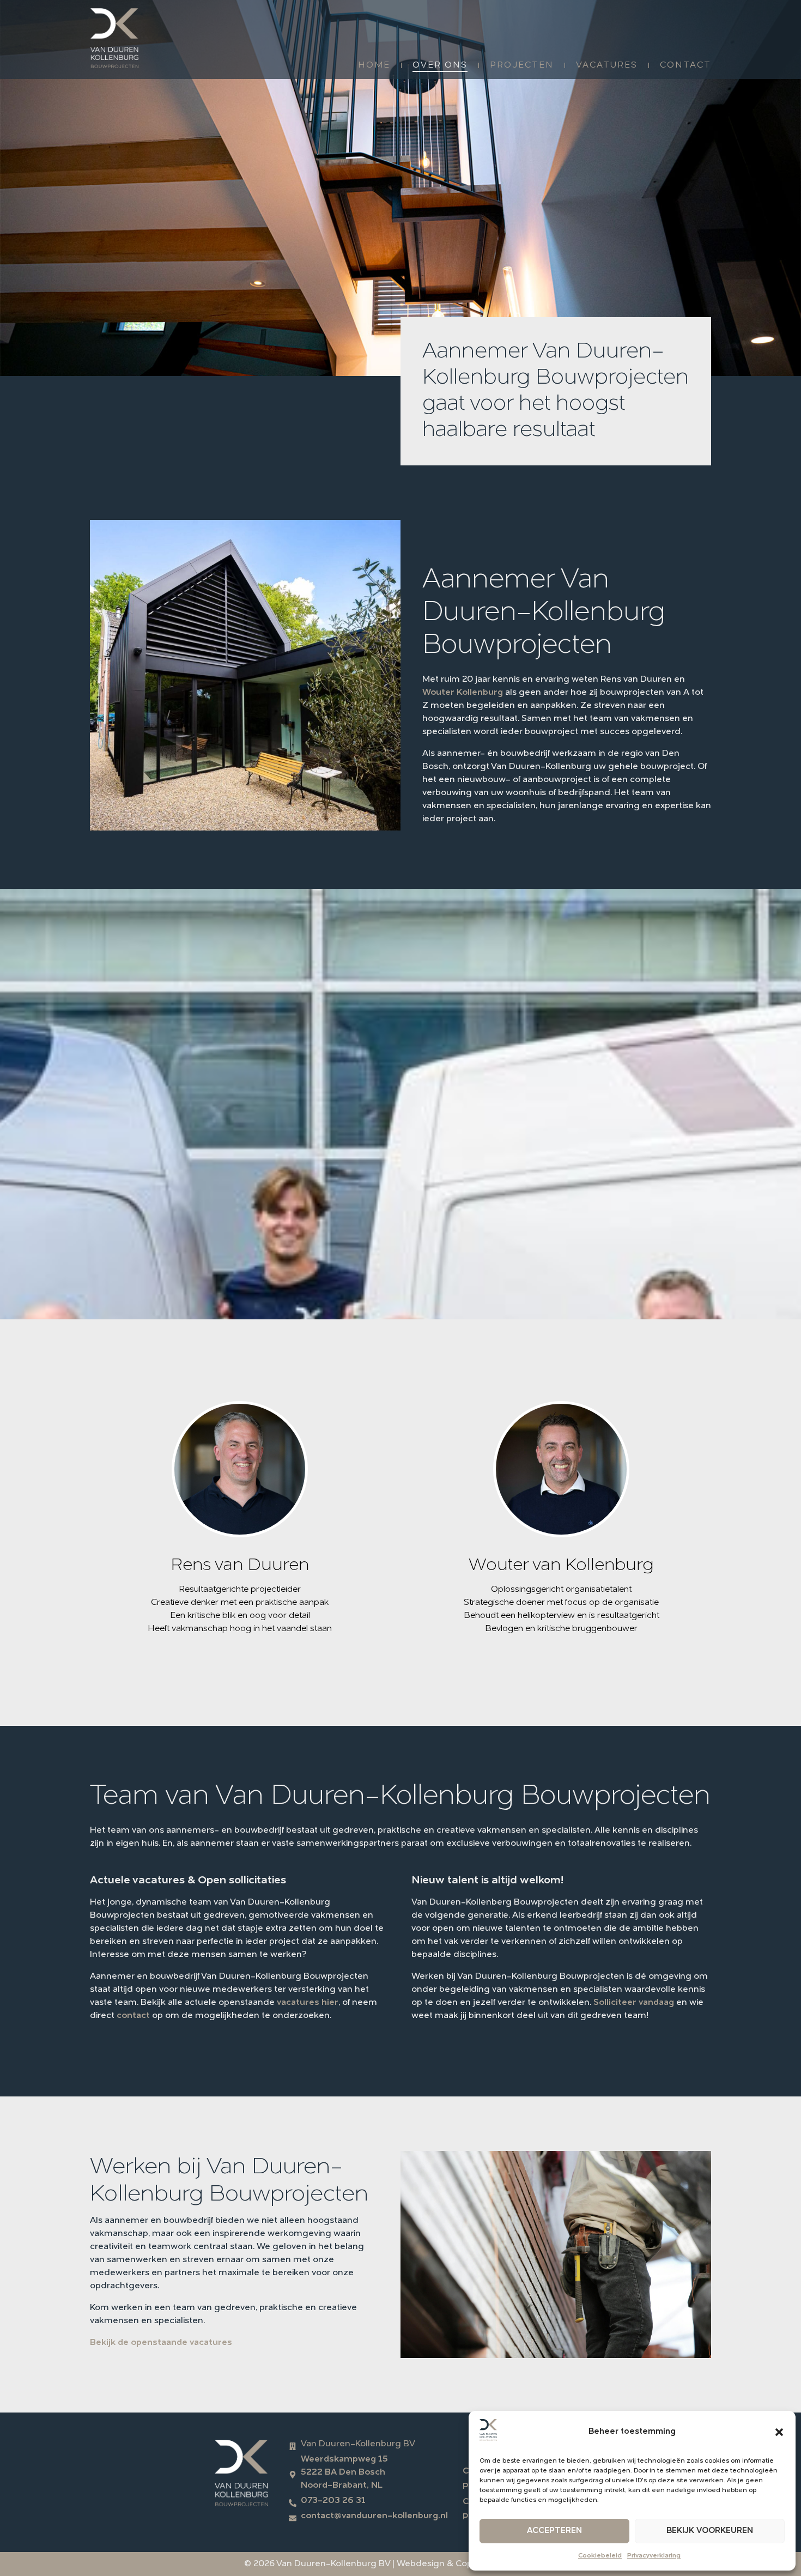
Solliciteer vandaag (634, 2003)
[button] (779, 2432)
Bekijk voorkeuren (710, 2531)
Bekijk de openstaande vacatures (161, 2343)
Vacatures (607, 65)
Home (374, 65)
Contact (685, 65)
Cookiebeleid (600, 2556)
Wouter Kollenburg (463, 693)
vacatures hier (308, 2003)
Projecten (522, 65)
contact (133, 2016)
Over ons (440, 65)
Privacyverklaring (654, 2556)
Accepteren (554, 2531)
